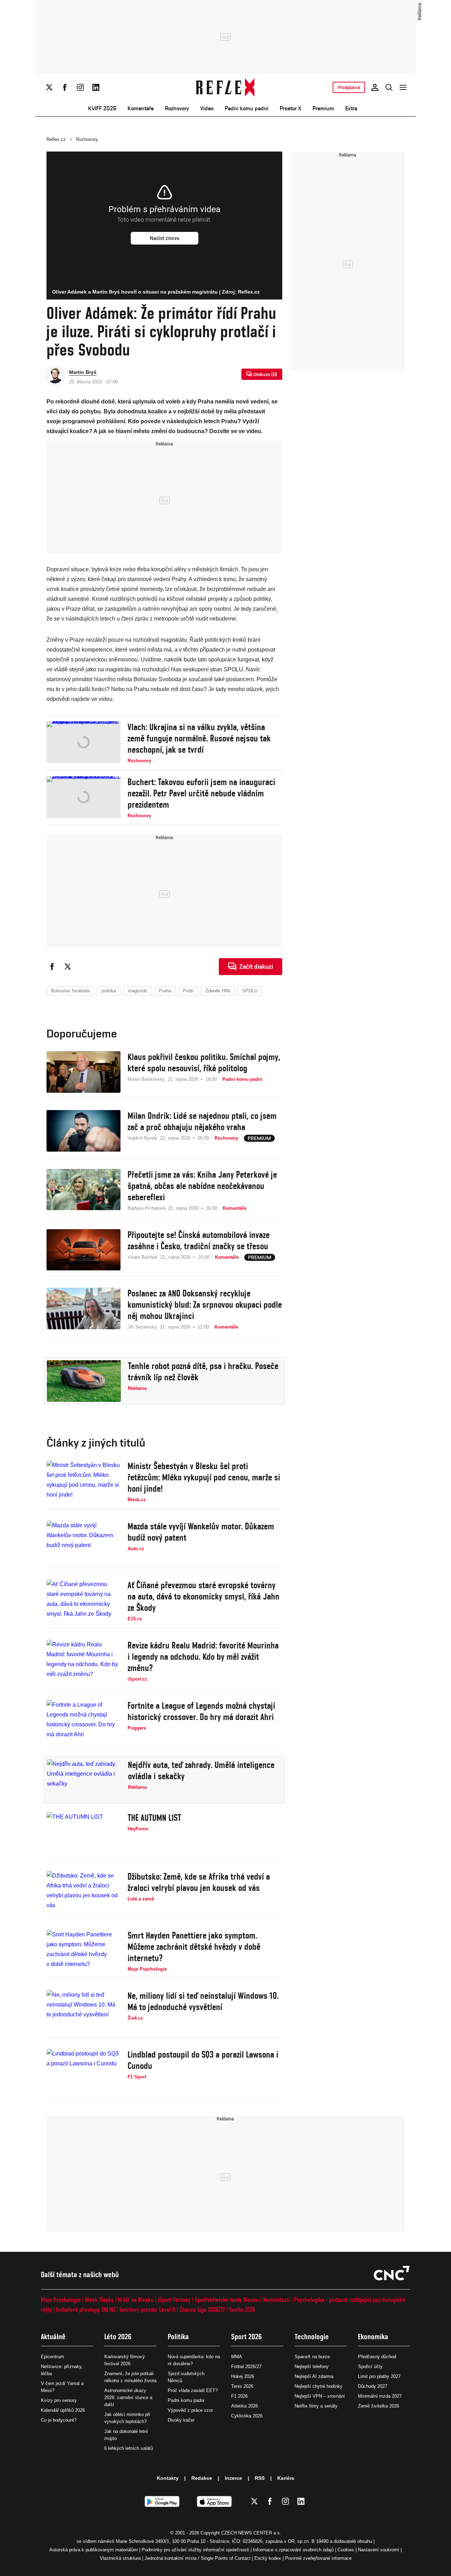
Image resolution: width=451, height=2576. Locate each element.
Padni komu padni (247, 108)
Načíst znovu (165, 238)
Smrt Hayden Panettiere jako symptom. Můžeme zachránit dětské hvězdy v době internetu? (194, 1947)
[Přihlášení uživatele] (375, 87)
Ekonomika (373, 2337)
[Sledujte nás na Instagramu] (80, 87)
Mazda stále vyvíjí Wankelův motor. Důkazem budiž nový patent (201, 1532)
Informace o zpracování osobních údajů (293, 2550)
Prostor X (291, 108)
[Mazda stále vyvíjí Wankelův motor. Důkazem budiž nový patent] (84, 1541)
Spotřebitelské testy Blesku (227, 2300)
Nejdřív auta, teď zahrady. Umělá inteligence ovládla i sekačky (201, 1770)
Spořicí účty (370, 2367)
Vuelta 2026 (242, 2309)
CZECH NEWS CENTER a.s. (251, 2533)
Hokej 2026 (243, 2376)
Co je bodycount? (59, 2420)
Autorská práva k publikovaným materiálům (94, 2550)
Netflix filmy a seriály (316, 2406)
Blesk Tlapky (99, 2300)
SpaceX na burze (312, 2357)
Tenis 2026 (242, 2386)
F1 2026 (239, 2396)
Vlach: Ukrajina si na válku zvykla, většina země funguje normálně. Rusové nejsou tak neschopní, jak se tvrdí (199, 738)
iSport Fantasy (174, 2300)
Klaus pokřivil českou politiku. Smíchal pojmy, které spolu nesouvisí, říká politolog (204, 1062)
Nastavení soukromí (379, 2550)
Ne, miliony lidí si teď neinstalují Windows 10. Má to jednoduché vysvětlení (203, 2001)
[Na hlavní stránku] (226, 87)
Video (207, 108)
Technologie (312, 2337)
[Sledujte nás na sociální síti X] (49, 87)
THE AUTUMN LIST (154, 1818)
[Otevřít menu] (403, 87)
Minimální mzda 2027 (380, 2396)
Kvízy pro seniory (59, 2400)
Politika (178, 2337)
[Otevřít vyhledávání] (389, 87)
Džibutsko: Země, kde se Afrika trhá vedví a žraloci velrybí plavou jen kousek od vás (199, 1882)
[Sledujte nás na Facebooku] (65, 87)
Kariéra (286, 2478)
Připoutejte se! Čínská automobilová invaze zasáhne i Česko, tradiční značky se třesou (199, 1240)
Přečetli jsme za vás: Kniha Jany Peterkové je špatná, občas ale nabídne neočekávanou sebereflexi (202, 1186)
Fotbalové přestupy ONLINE (86, 2309)
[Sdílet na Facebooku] (52, 967)
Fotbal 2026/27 (246, 2367)
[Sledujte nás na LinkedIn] (96, 87)
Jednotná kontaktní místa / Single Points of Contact (197, 2558)
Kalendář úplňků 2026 (63, 2410)
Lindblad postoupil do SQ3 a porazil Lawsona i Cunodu (203, 2060)
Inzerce (233, 2478)
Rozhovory (177, 108)
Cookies (346, 2550)
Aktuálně (53, 2337)
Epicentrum (52, 2357)
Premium (323, 108)
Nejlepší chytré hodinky (319, 2386)
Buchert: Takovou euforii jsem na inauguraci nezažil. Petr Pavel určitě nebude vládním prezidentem (201, 793)
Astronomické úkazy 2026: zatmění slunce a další (128, 2398)
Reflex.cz (56, 139)
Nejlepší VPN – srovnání (320, 2396)
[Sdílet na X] (68, 967)
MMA (237, 2357)
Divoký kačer (181, 2420)
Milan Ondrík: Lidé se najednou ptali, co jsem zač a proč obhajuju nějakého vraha (202, 1121)
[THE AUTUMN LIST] (84, 1833)
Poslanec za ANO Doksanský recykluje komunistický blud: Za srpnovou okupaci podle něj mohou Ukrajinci (205, 1305)
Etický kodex (268, 2558)
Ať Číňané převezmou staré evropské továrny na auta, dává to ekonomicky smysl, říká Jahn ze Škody (203, 1596)
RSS (260, 2478)
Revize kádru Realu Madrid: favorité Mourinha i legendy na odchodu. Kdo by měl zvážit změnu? (203, 1657)
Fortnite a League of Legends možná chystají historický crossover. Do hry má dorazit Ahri (201, 1711)
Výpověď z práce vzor (190, 2410)
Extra (351, 108)
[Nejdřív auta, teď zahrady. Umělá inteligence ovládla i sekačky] (84, 1780)
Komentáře (141, 108)
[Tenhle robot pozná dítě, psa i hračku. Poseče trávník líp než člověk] (84, 1381)
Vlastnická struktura (120, 2558)
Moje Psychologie (61, 2300)
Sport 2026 (246, 2337)
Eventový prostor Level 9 (147, 2309)
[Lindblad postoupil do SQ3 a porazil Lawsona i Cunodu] (84, 2070)
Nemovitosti (276, 2300)
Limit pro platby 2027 (379, 2376)
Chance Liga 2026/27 (202, 2309)
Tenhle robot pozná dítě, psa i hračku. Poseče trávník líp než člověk (203, 1372)
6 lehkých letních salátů (129, 2448)
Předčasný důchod (377, 2357)
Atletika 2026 (245, 2406)
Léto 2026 (118, 2337)
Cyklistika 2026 (247, 2416)
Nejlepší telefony (312, 2367)
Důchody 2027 (373, 2386)
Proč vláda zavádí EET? (193, 2390)
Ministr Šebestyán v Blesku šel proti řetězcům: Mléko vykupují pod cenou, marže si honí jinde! (204, 1477)
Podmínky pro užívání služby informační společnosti (195, 2550)
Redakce (202, 2478)
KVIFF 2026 (102, 108)
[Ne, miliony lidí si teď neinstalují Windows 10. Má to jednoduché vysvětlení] (84, 2011)
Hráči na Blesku (136, 2300)
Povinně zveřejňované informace (318, 2558)
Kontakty (168, 2478)
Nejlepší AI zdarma (314, 2376)
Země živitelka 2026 (379, 2406)
